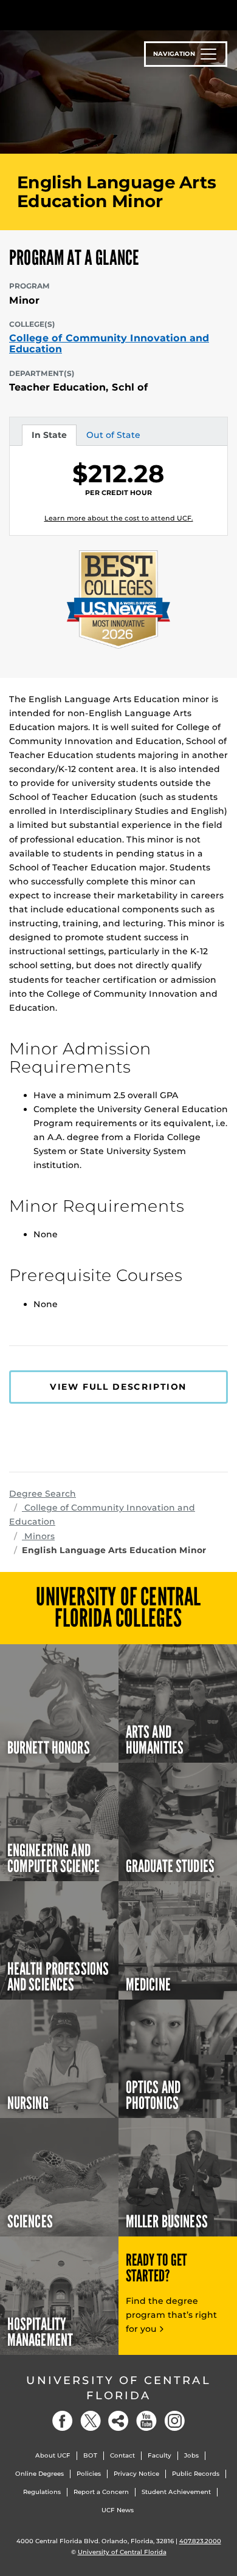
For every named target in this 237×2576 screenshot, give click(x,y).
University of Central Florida (118, 2388)
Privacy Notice (136, 2474)
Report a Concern (101, 2492)
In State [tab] (49, 437)
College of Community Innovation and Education (109, 343)
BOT (90, 2455)
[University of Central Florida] (92, 15)
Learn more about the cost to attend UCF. (119, 518)
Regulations (42, 2492)
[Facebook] (63, 2421)
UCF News (118, 2510)
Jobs (191, 2455)
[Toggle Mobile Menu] (225, 14)
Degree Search (43, 1494)
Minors (38, 1536)
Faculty (160, 2455)
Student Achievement (176, 2492)
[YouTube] (146, 2421)
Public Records (196, 2474)
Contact (122, 2455)
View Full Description (118, 1387)
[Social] (118, 2421)
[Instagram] (174, 2421)
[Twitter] (91, 2421)
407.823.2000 (200, 2541)
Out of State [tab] (113, 437)
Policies (89, 2474)
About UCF (53, 2455)
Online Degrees (39, 2474)
